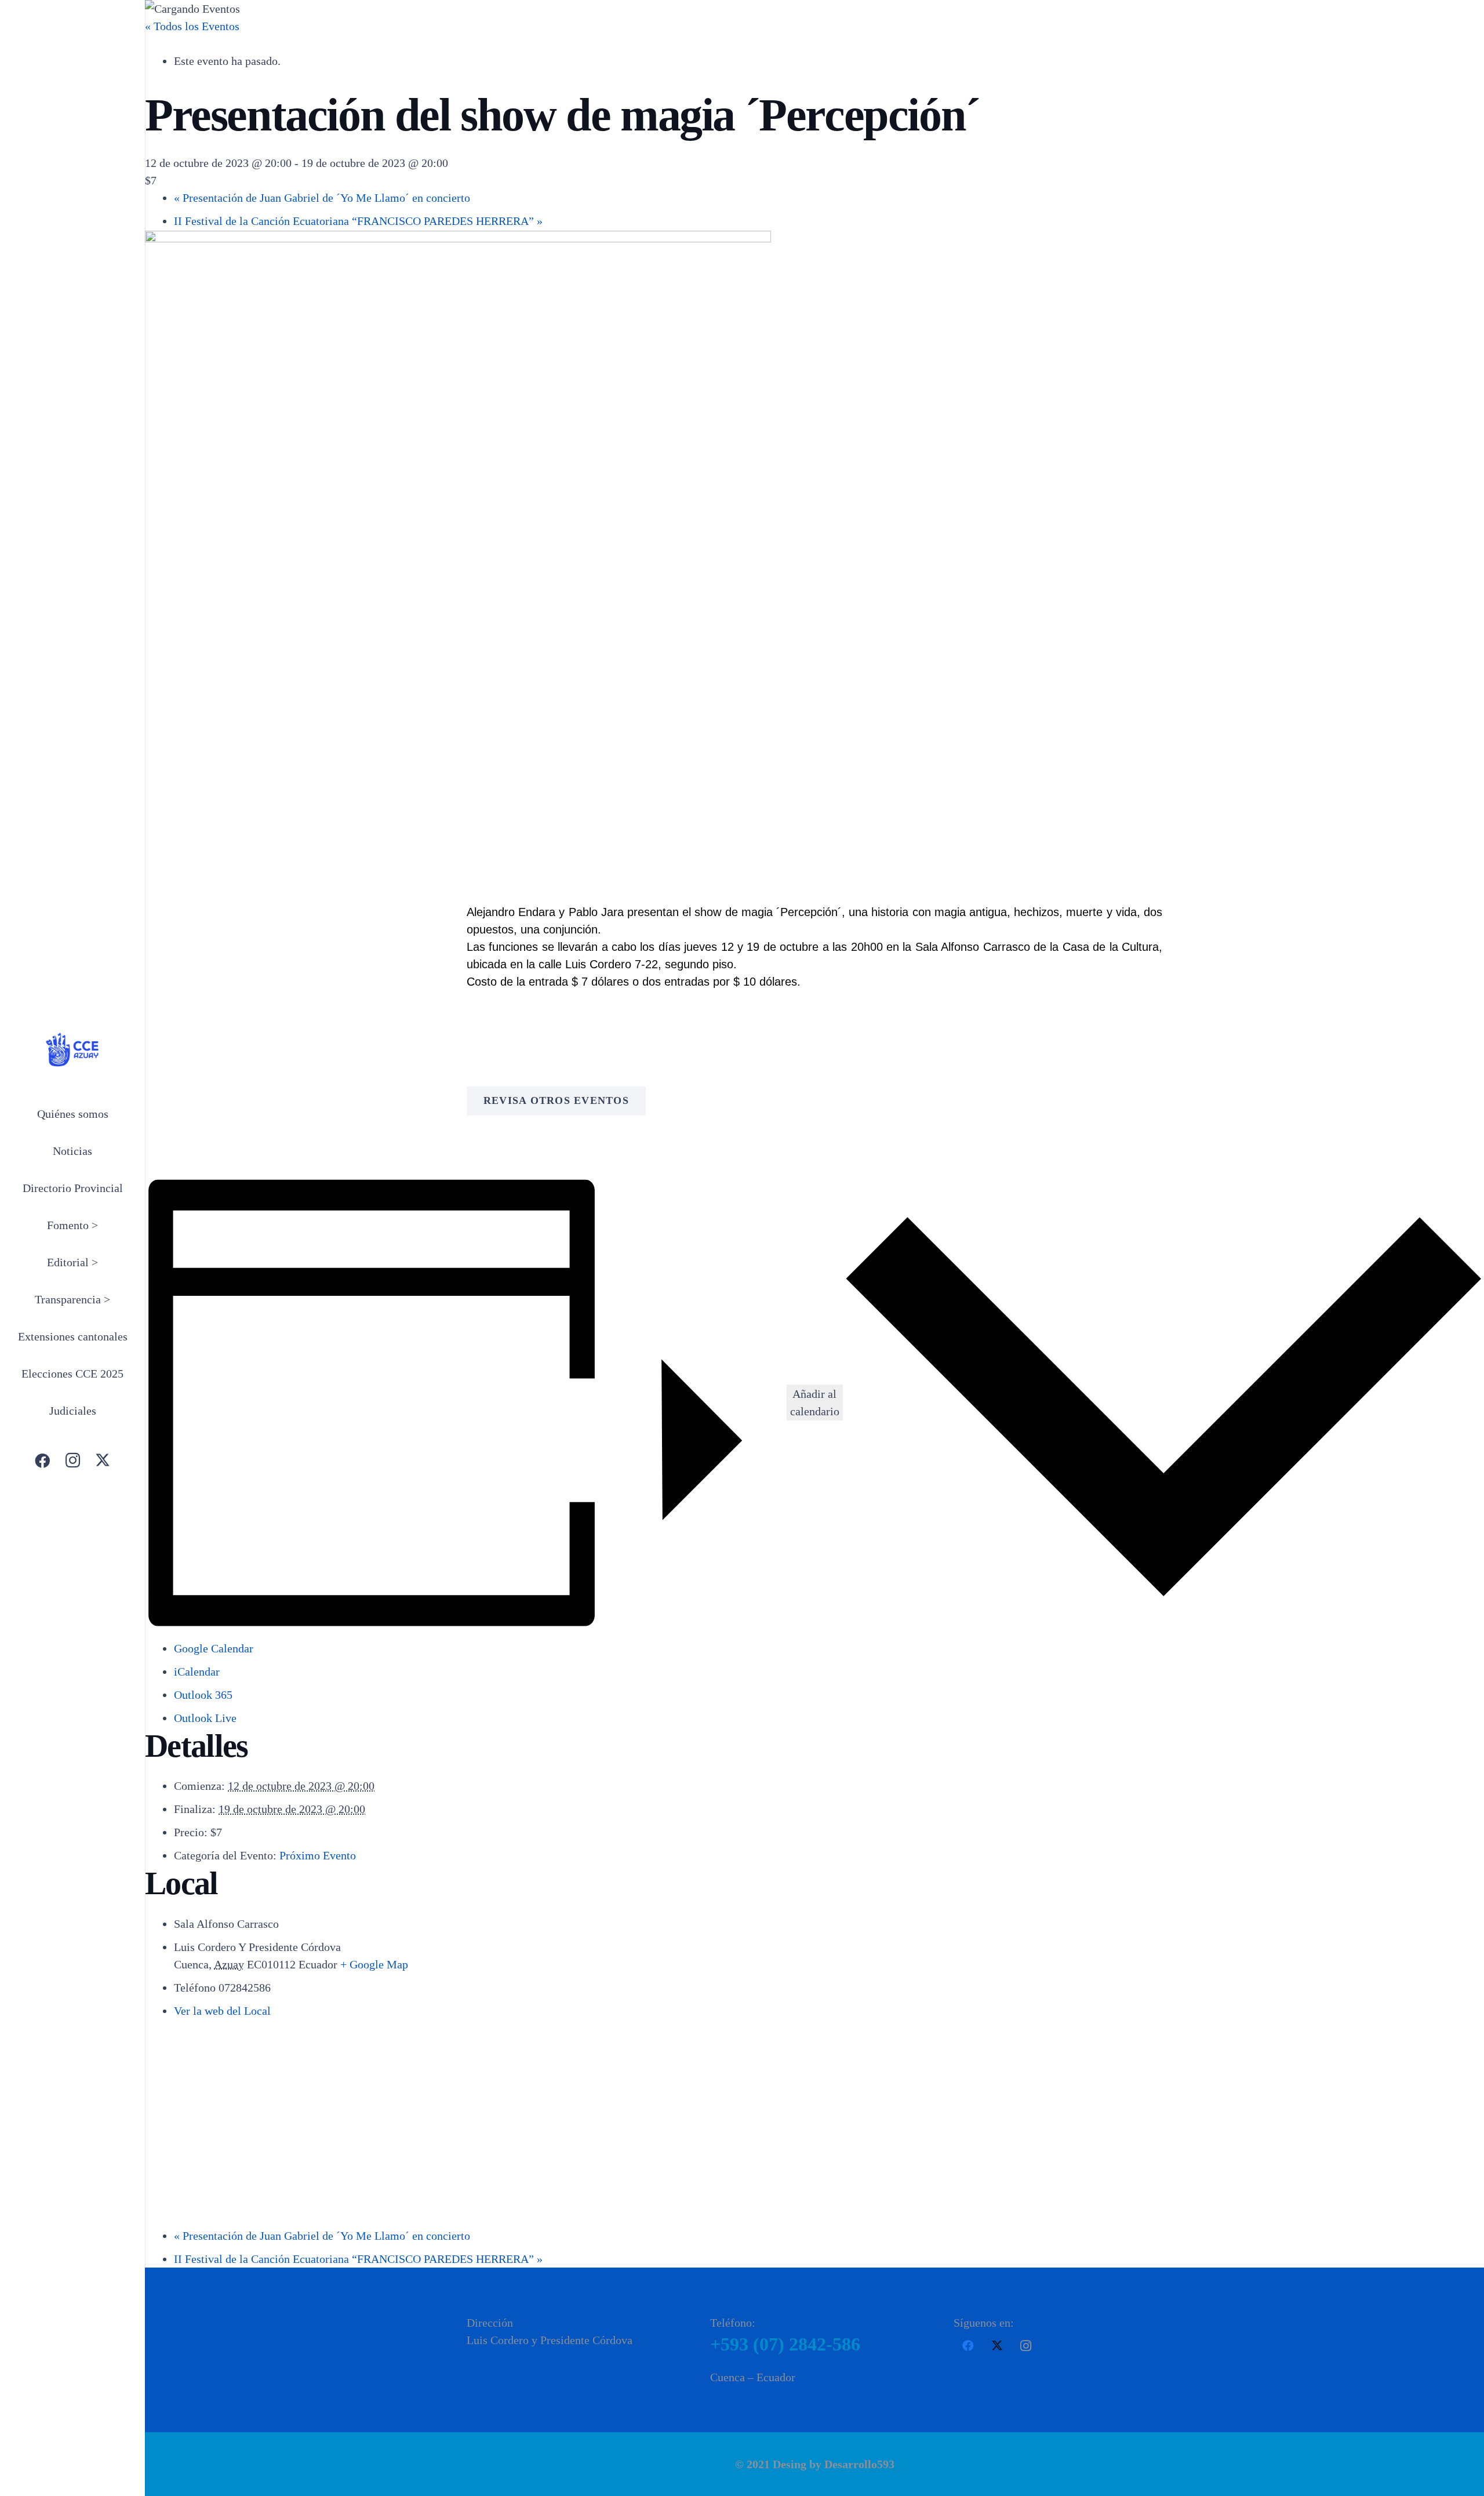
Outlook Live (205, 1718)
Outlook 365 (203, 1695)
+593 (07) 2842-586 (785, 2344)
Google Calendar (214, 1648)
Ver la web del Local (222, 2011)
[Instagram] (72, 1460)
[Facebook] (42, 1460)
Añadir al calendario (815, 1403)
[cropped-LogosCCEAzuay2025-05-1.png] (72, 1050)
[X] (103, 1460)
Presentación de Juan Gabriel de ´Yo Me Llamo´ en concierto (322, 198)
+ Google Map (374, 1964)
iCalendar (197, 1672)
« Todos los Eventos (192, 26)
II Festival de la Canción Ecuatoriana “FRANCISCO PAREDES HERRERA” (358, 221)
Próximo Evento (318, 1855)
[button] (103, 1227)
